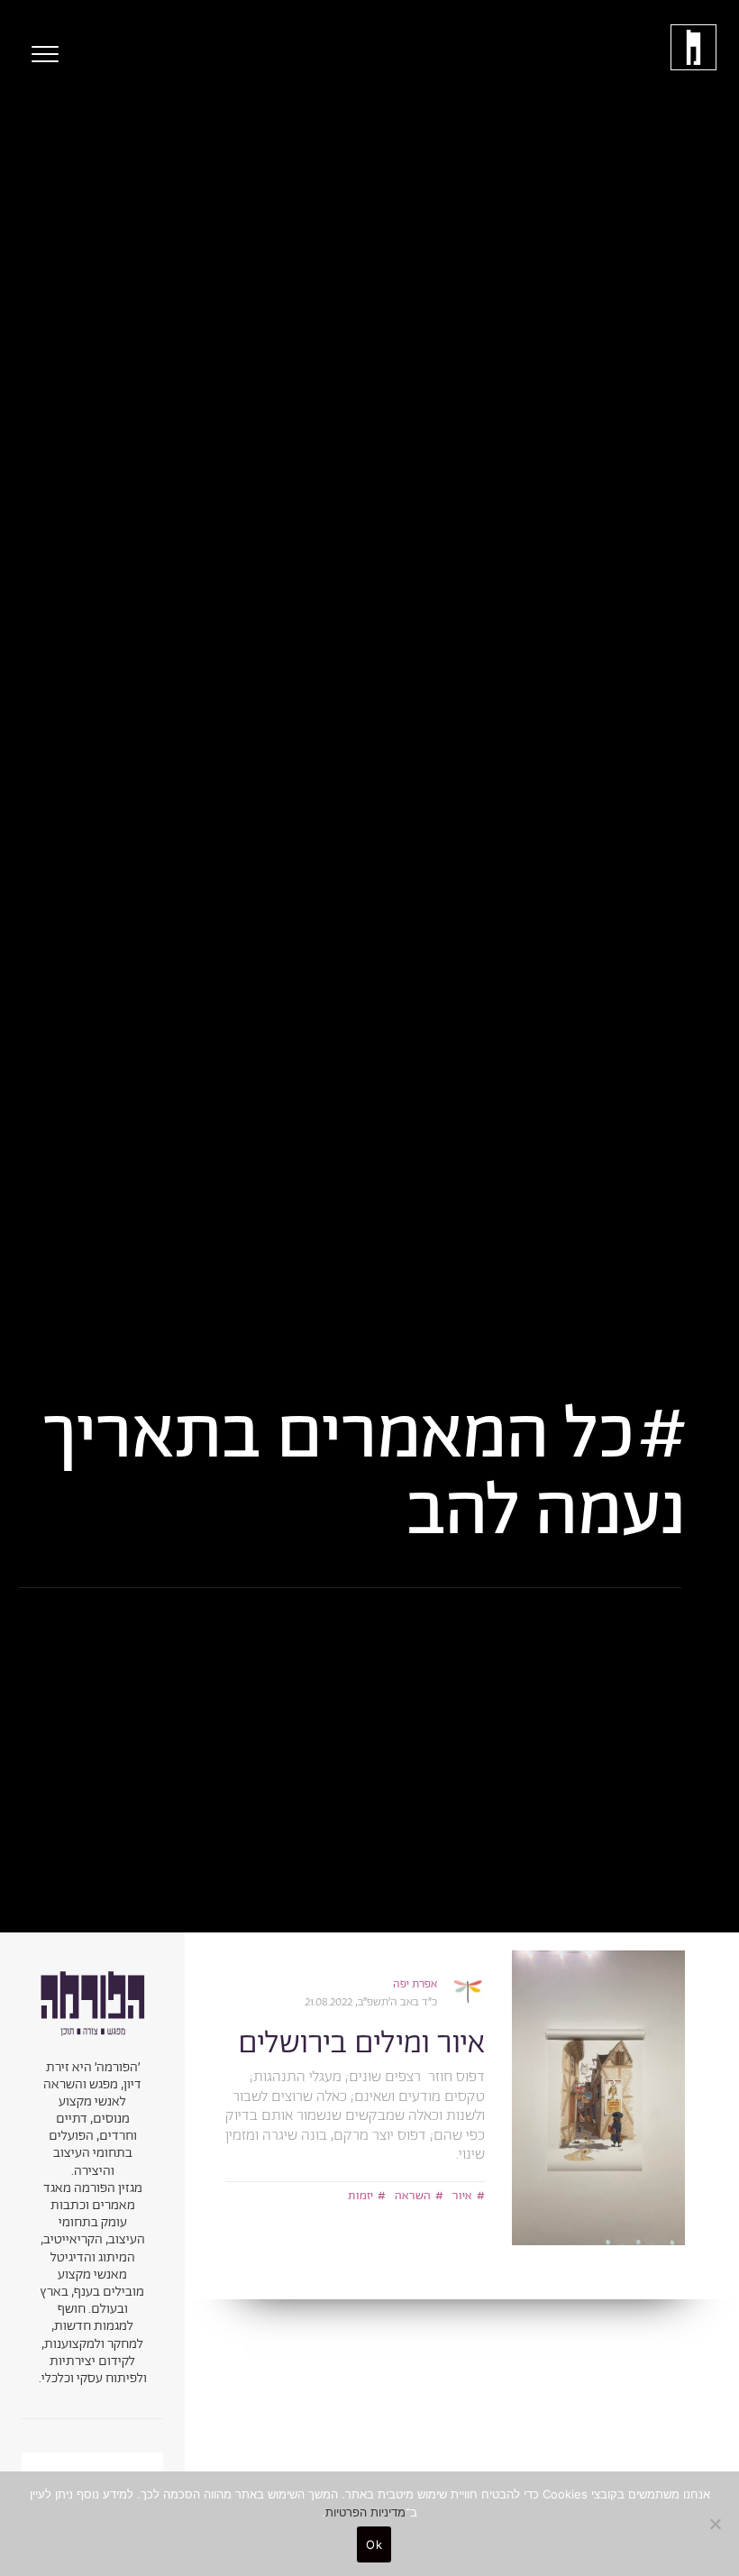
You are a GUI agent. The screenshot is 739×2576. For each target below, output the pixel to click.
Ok (374, 2544)
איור (462, 2196)
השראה (413, 2196)
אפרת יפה (415, 1984)
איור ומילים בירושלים (361, 2044)
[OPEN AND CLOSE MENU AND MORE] (41, 54)
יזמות (360, 2196)
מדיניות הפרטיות (365, 2512)
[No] (716, 2524)
